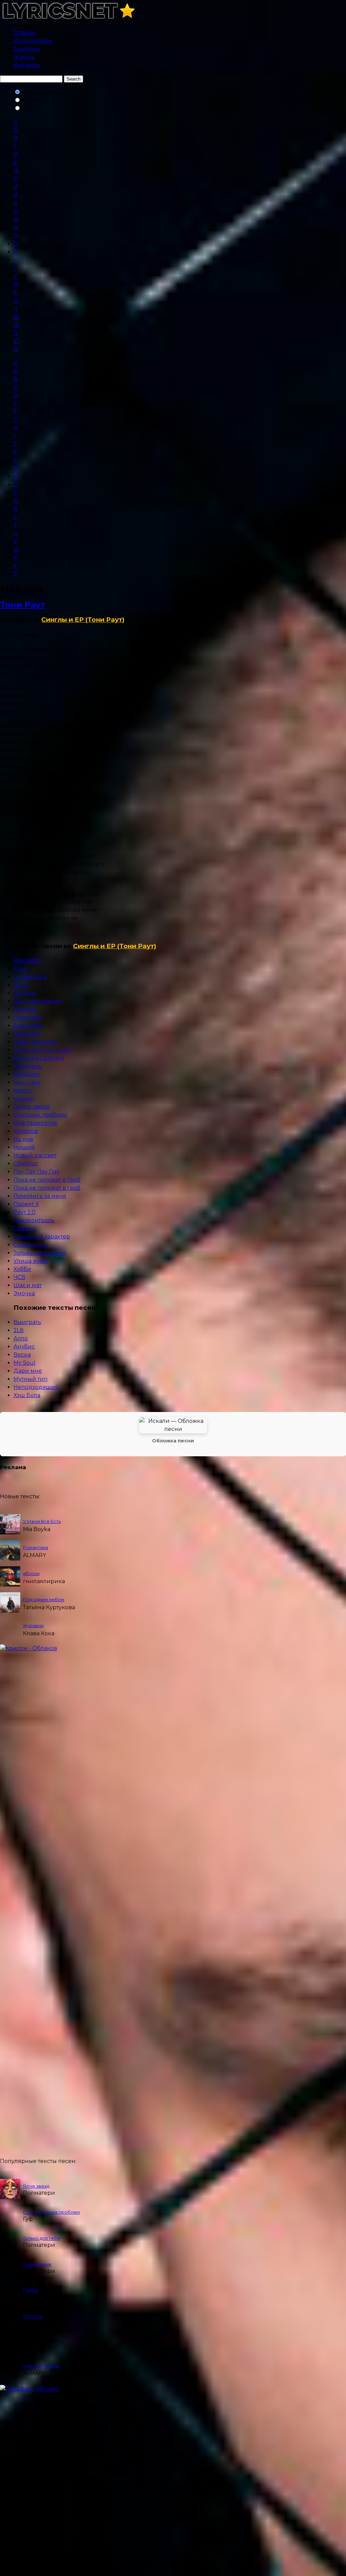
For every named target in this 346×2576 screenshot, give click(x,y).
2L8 (19, 1330)
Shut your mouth (38, 1001)
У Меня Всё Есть (42, 1521)
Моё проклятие (35, 1123)
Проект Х (26, 1204)
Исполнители (33, 41)
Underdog (28, 1017)
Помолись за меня (40, 1196)
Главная (24, 33)
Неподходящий (36, 1387)
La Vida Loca (30, 977)
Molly (21, 985)
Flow (20, 969)
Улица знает (31, 1261)
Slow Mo (25, 1009)
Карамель (28, 1066)
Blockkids (27, 961)
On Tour (25, 993)
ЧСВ (19, 1277)
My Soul (24, 1363)
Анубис (24, 1347)
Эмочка (24, 1293)
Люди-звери (32, 1107)
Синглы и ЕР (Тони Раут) (83, 620)
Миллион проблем (40, 1115)
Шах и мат (28, 1285)
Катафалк (27, 1074)
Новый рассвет (35, 1155)
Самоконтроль (34, 1220)
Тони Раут (23, 605)
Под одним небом (44, 1599)
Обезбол (26, 1164)
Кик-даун (27, 1082)
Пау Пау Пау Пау (36, 1172)
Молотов (26, 1131)
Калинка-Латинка (39, 1058)
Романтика (35, 1547)
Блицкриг (28, 1025)
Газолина (27, 1034)
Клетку (23, 1090)
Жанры (24, 57)
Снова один (30, 1245)
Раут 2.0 (24, 1212)
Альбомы (27, 49)
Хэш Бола (27, 1395)
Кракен (24, 1099)
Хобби (22, 1269)
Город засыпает (35, 1042)
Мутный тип (31, 1379)
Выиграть (27, 1322)
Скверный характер (42, 1237)
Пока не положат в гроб (47, 1180)
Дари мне (28, 1371)
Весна (22, 1355)
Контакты (27, 65)
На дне (23, 1139)
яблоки (31, 1573)
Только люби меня (40, 1253)
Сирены (25, 1228)
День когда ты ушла (42, 1050)
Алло (21, 1338)
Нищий (24, 1147)
